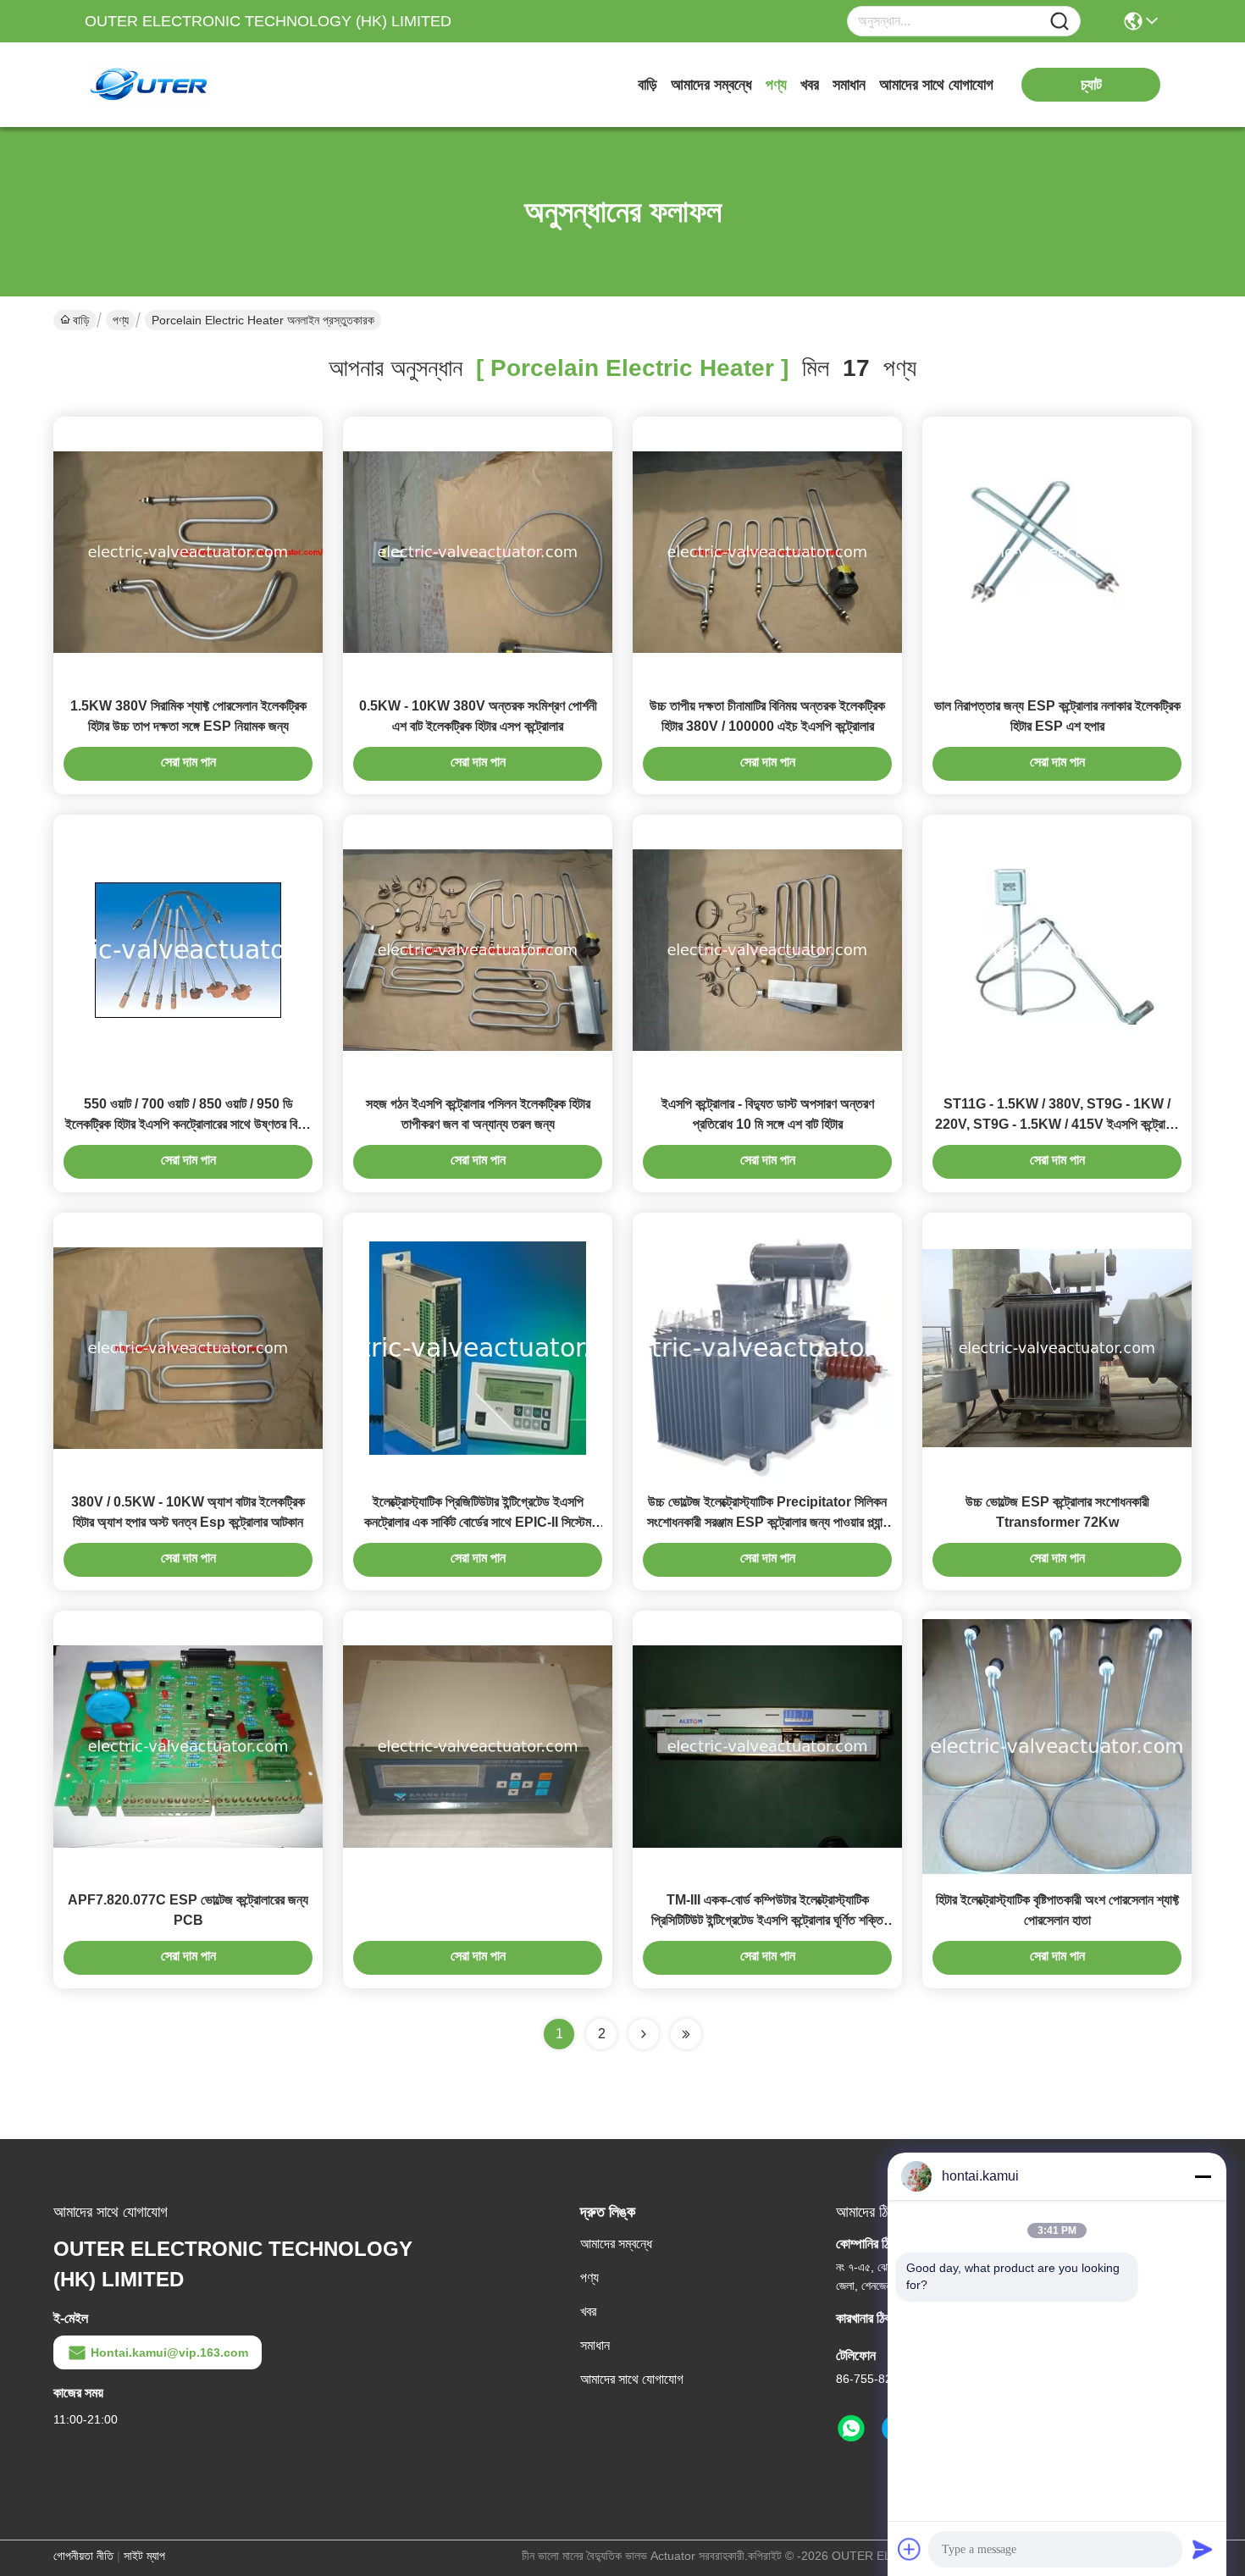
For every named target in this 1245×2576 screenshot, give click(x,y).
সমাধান (849, 85)
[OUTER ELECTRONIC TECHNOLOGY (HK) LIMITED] (178, 85)
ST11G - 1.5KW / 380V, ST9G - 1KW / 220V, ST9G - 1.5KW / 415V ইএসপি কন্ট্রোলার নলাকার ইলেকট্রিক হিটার (1057, 1124)
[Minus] (1203, 2176)
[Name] (1060, 22)
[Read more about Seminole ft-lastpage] (686, 2034)
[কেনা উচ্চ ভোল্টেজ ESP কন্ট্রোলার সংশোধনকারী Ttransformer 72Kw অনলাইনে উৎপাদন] (1057, 1347)
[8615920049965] (851, 2429)
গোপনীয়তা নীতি (83, 2556)
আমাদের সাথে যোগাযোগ (936, 85)
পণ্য (776, 85)
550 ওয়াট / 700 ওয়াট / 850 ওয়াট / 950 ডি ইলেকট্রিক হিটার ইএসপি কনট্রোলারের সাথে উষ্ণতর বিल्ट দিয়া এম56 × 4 (188, 1124)
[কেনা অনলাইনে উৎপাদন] (478, 1745)
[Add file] (910, 2549)
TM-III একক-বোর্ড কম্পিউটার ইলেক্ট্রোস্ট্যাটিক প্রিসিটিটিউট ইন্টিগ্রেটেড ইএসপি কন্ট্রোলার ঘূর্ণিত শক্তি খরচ (767, 1920)
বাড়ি (647, 85)
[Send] (1203, 2549)
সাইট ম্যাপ (144, 2556)
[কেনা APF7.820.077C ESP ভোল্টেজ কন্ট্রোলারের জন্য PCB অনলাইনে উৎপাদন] (188, 1745)
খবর (810, 85)
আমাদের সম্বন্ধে (711, 85)
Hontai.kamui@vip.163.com (169, 2352)
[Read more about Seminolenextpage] (644, 2034)
